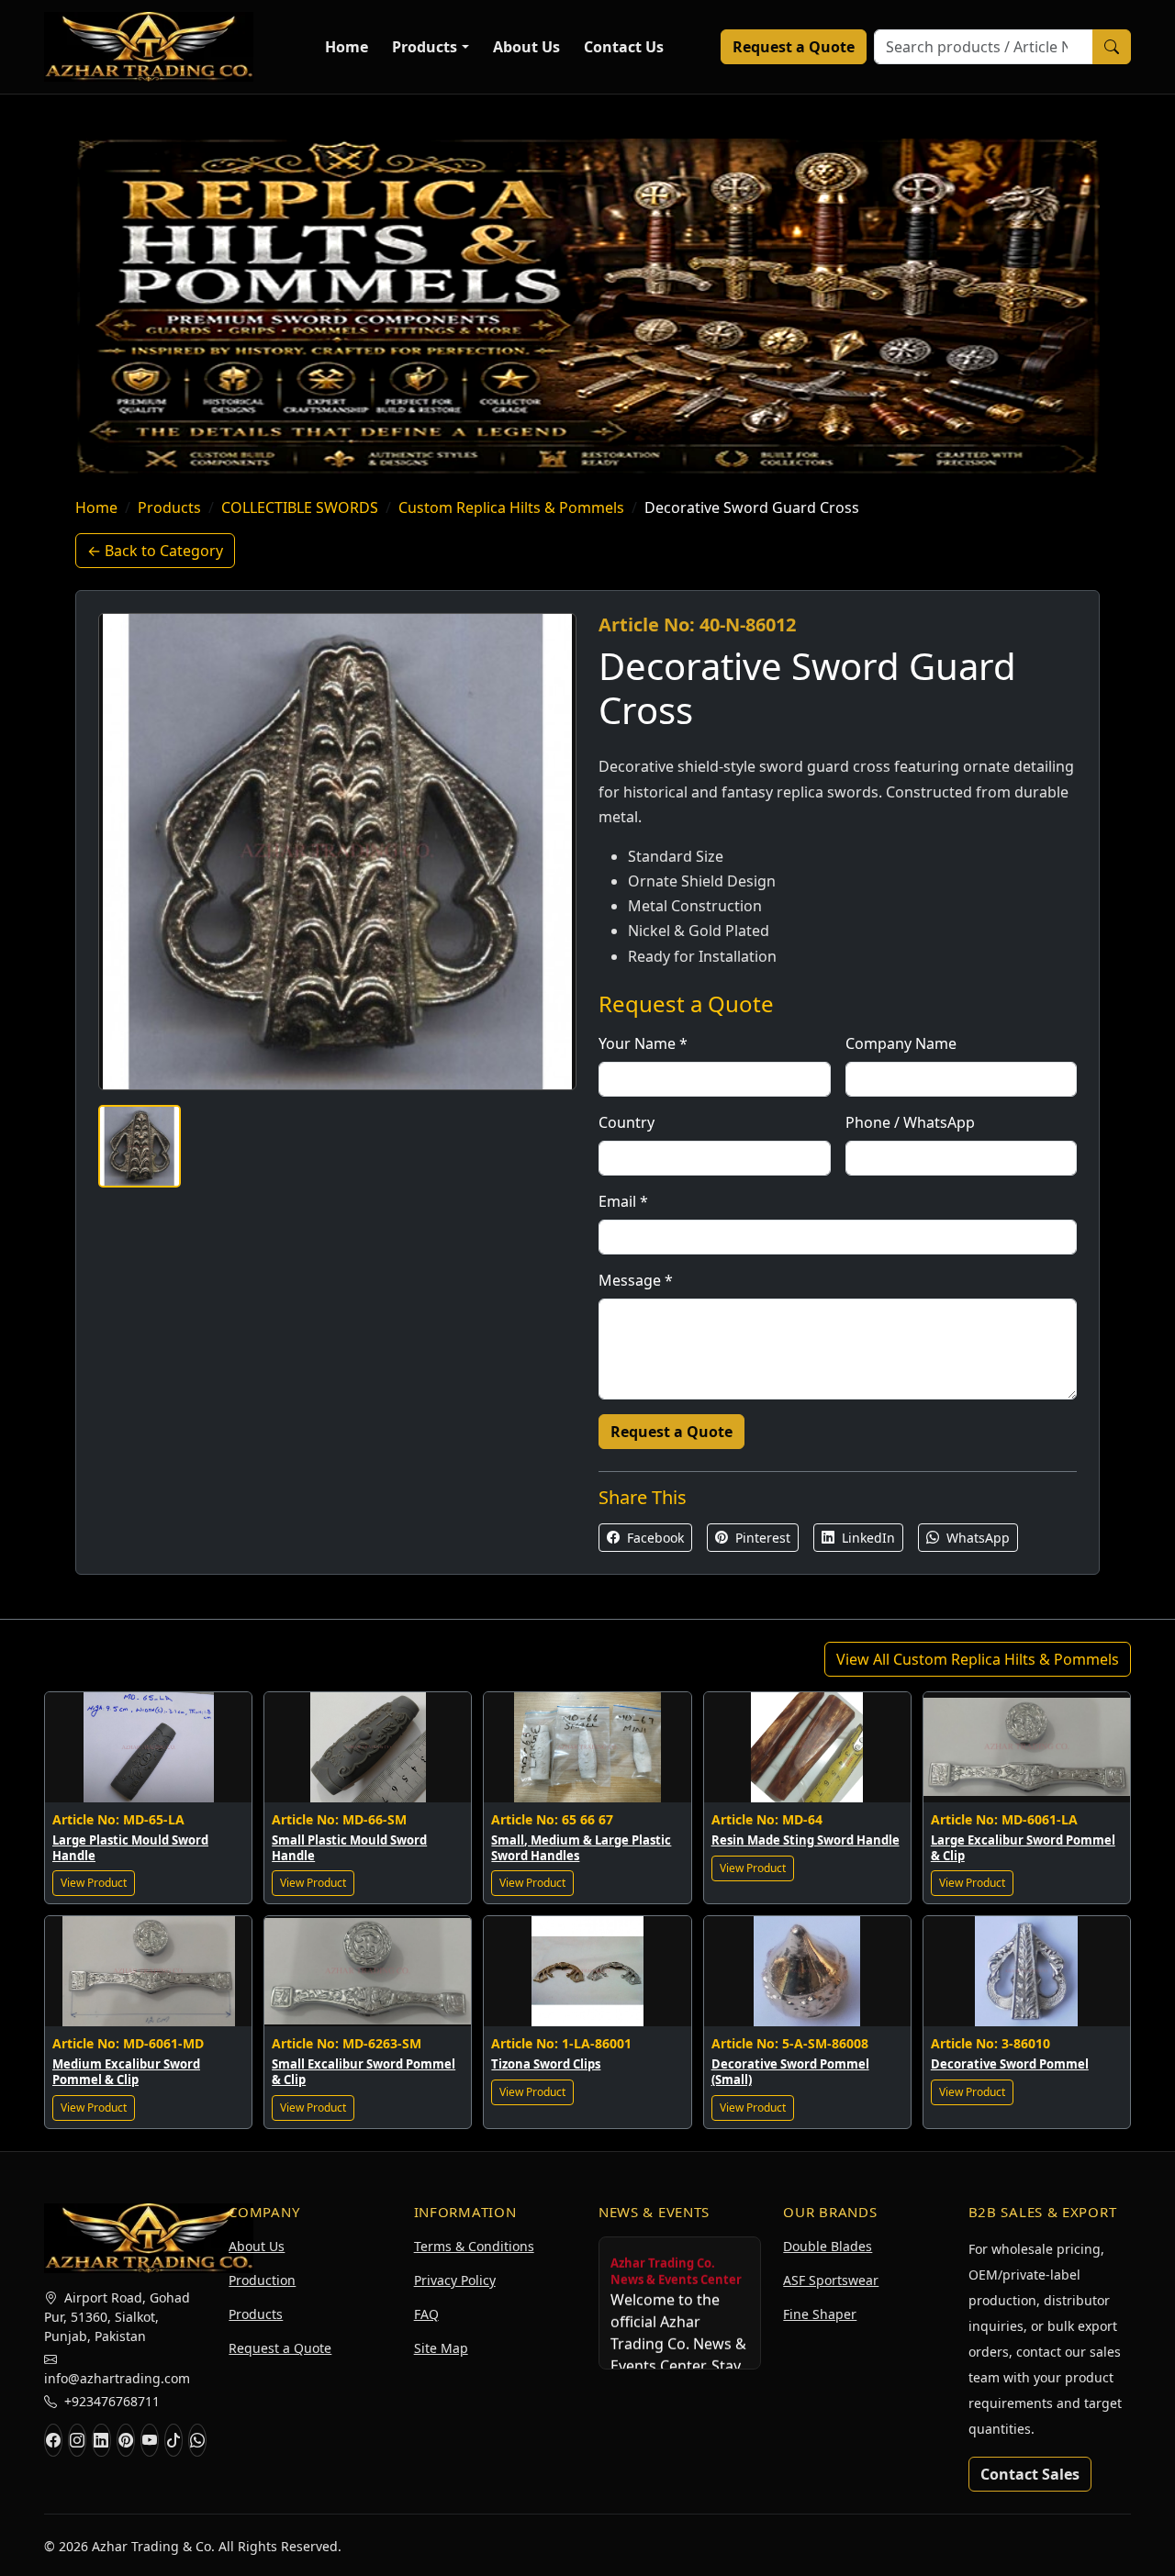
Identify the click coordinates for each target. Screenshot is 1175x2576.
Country (627, 1122)
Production (262, 2280)
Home (347, 47)
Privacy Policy (455, 2280)
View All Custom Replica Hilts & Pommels (978, 1659)
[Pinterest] (126, 2440)
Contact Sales (1030, 2474)
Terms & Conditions (474, 2246)
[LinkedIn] (101, 2440)
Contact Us (624, 47)
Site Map (441, 2348)
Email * (623, 1201)
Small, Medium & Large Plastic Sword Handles (581, 1848)
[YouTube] (150, 2440)
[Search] (1112, 47)
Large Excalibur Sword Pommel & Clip (1023, 1848)
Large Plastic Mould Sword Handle (130, 1848)
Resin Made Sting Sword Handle (806, 1840)
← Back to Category (155, 551)
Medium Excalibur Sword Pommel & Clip (126, 2072)
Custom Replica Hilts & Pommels (511, 507)
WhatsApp (976, 1538)
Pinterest (761, 1538)
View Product (94, 1883)
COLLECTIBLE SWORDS (300, 507)
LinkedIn (867, 1538)
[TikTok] (173, 2440)
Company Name (901, 1043)
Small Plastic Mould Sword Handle (349, 1848)
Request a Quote (794, 47)
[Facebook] (53, 2440)
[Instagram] (77, 2440)
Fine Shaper (820, 2314)
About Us (526, 47)
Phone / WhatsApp (910, 1122)
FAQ (426, 2314)
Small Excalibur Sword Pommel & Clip (364, 2072)
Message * (636, 1280)
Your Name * (643, 1043)
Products (425, 47)
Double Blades (828, 2246)
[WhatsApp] (197, 2440)
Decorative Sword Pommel (1010, 2064)
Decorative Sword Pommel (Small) (790, 2072)
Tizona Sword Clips (546, 2064)
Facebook (654, 1538)
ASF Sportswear (831, 2280)
